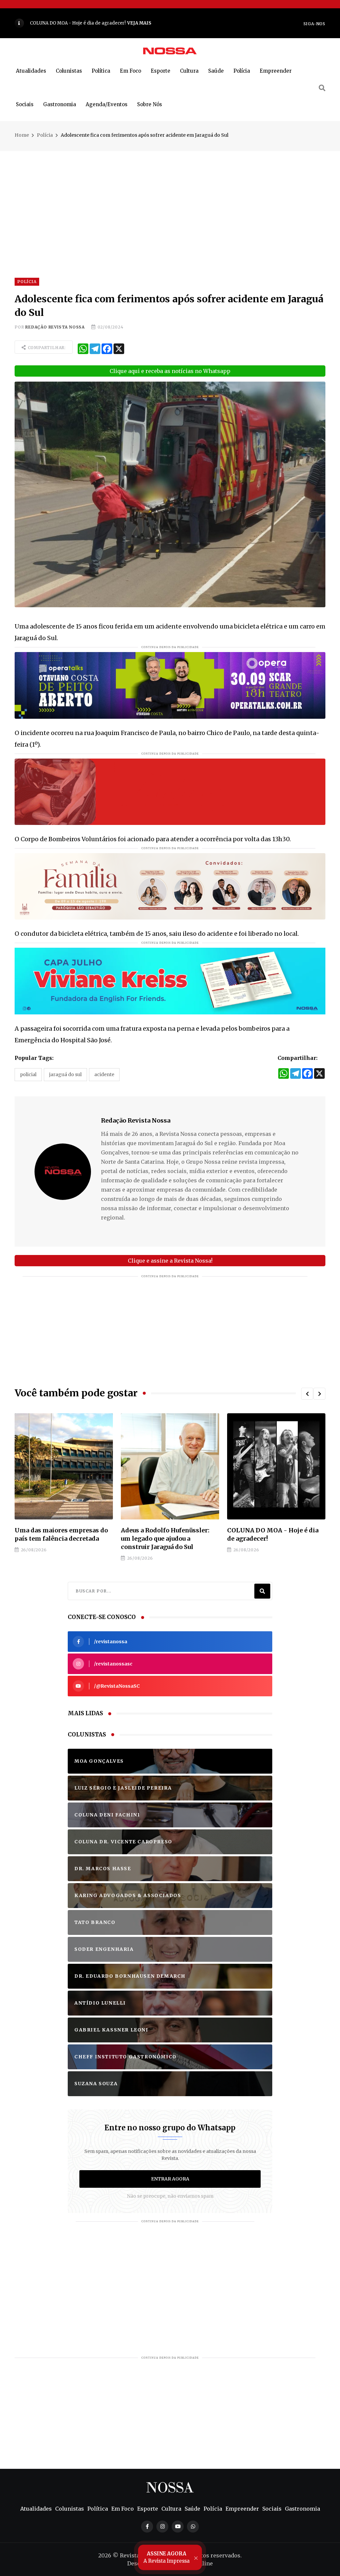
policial (28, 1074)
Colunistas (69, 71)
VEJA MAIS (229, 23)
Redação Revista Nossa (55, 327)
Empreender (276, 71)
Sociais (25, 104)
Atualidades (31, 71)
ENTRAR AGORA (170, 2187)
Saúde (216, 71)
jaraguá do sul (65, 1074)
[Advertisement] (170, 197)
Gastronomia (60, 104)
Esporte (161, 71)
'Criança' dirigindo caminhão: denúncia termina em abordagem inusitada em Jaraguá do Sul (273, 1543)
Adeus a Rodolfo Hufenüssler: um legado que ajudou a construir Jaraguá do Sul (59, 1539)
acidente (104, 1074)
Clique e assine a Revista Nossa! (170, 1261)
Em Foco (130, 71)
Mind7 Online (194, 2572)
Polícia (242, 71)
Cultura (189, 71)
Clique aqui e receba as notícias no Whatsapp (170, 371)
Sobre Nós (150, 104)
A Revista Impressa (167, 2557)
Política (101, 71)
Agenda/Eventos (107, 104)
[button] (307, 1394)
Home (22, 135)
